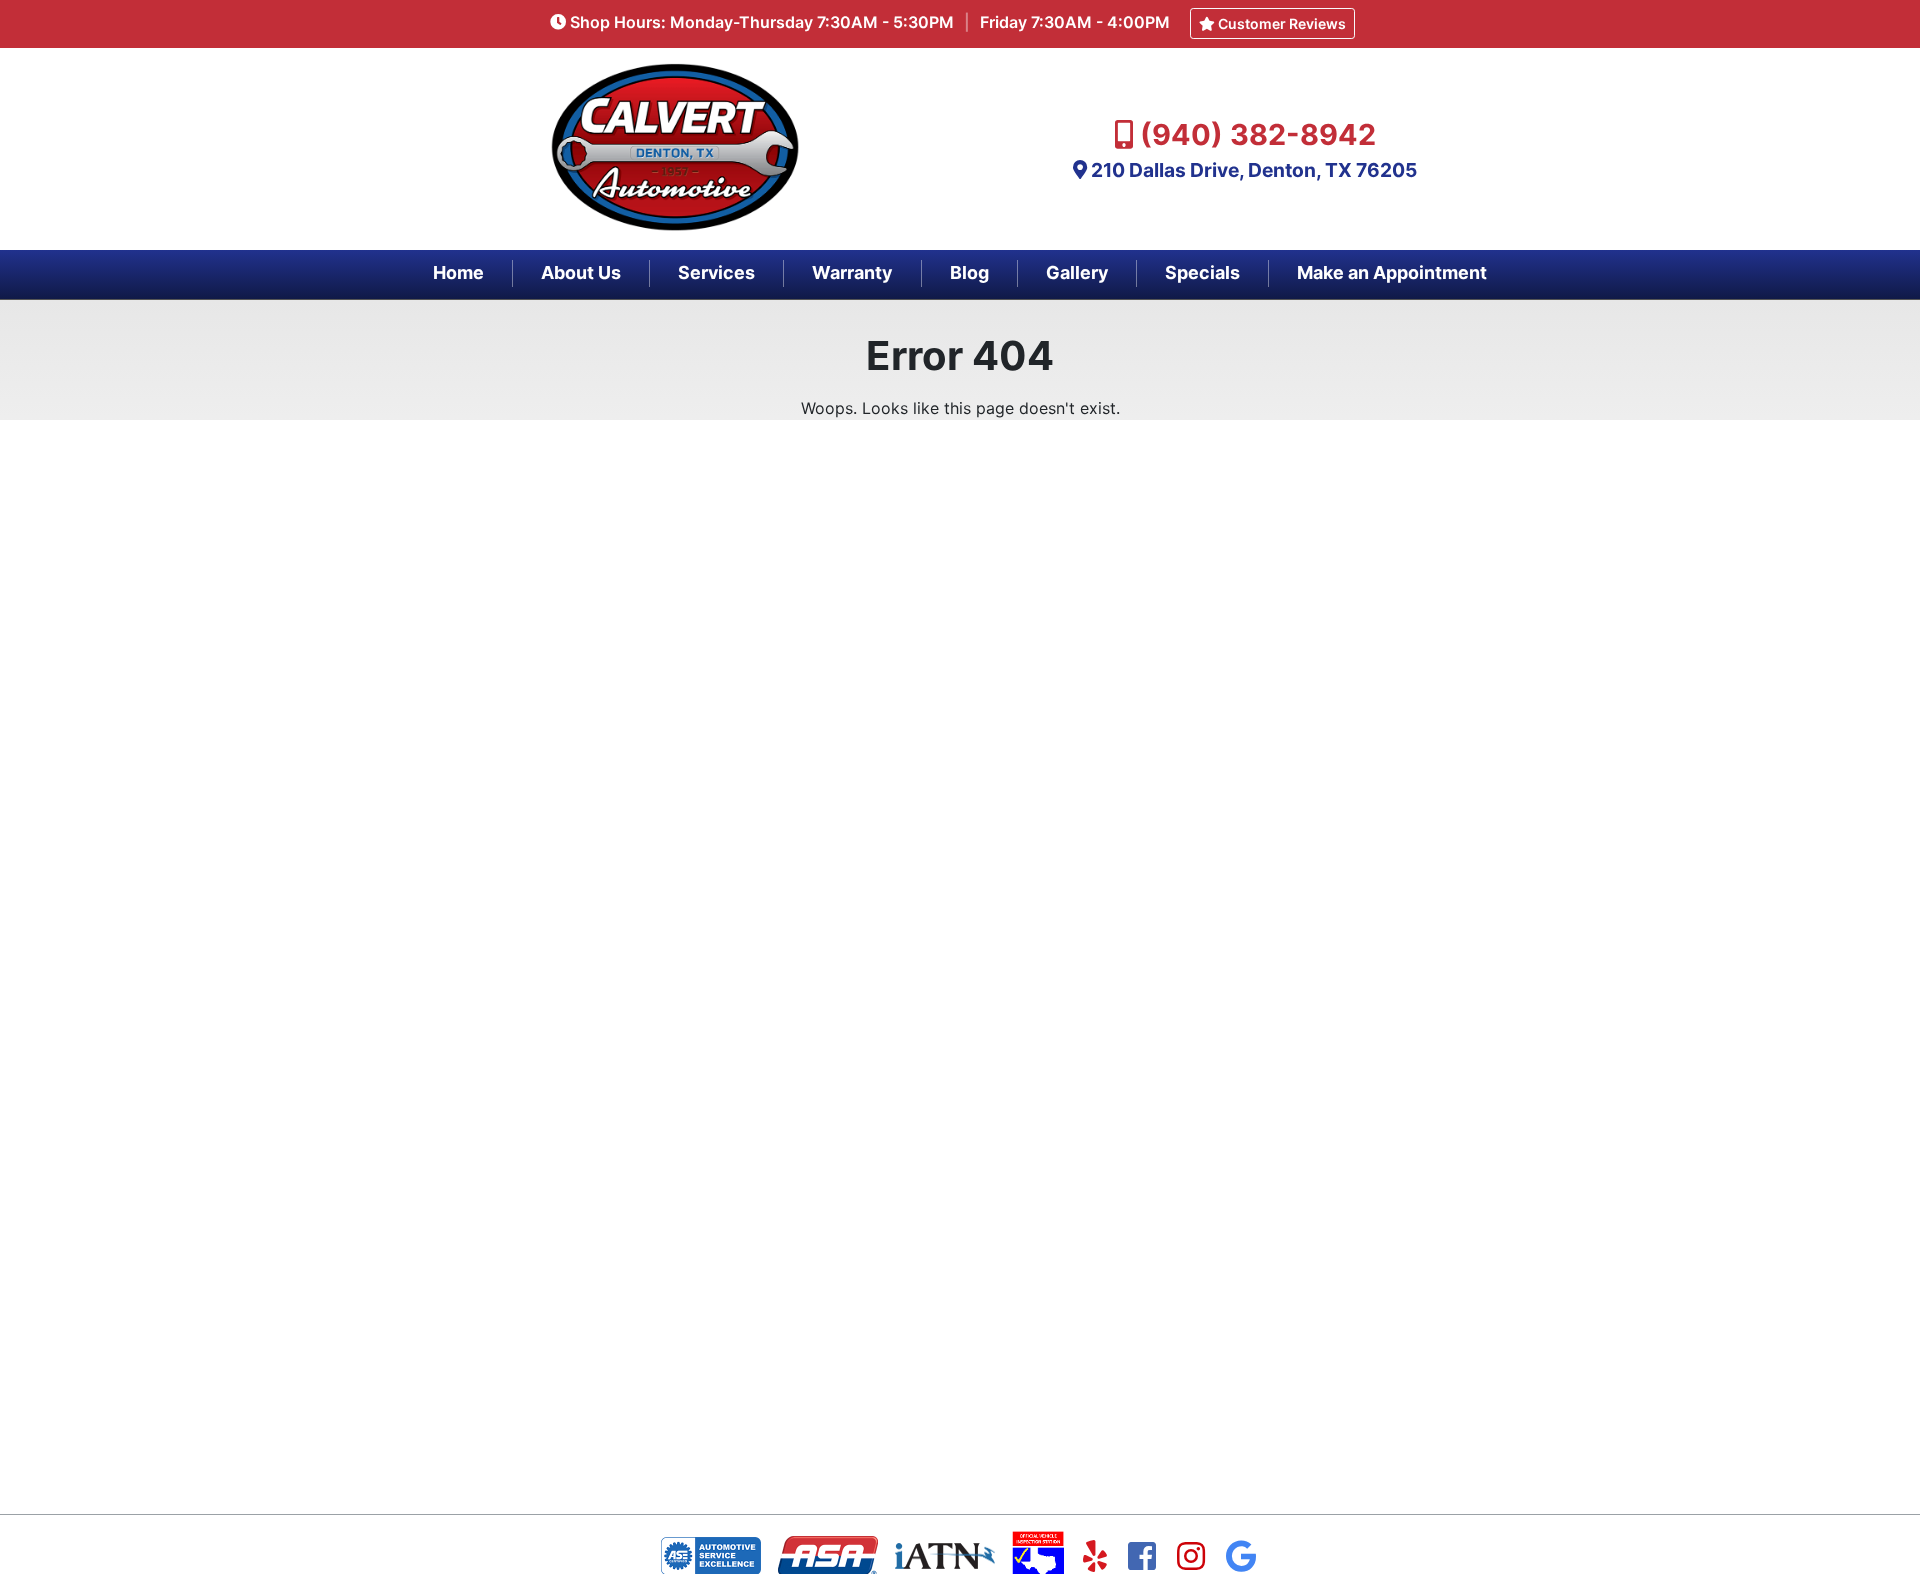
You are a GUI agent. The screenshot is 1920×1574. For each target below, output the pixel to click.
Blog (969, 272)
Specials (1202, 272)
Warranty (852, 272)
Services (716, 272)
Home (458, 272)
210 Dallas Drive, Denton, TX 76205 (1254, 170)
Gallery (1077, 272)
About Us (581, 272)
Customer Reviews (1280, 23)
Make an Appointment (1392, 272)
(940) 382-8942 (1258, 134)
